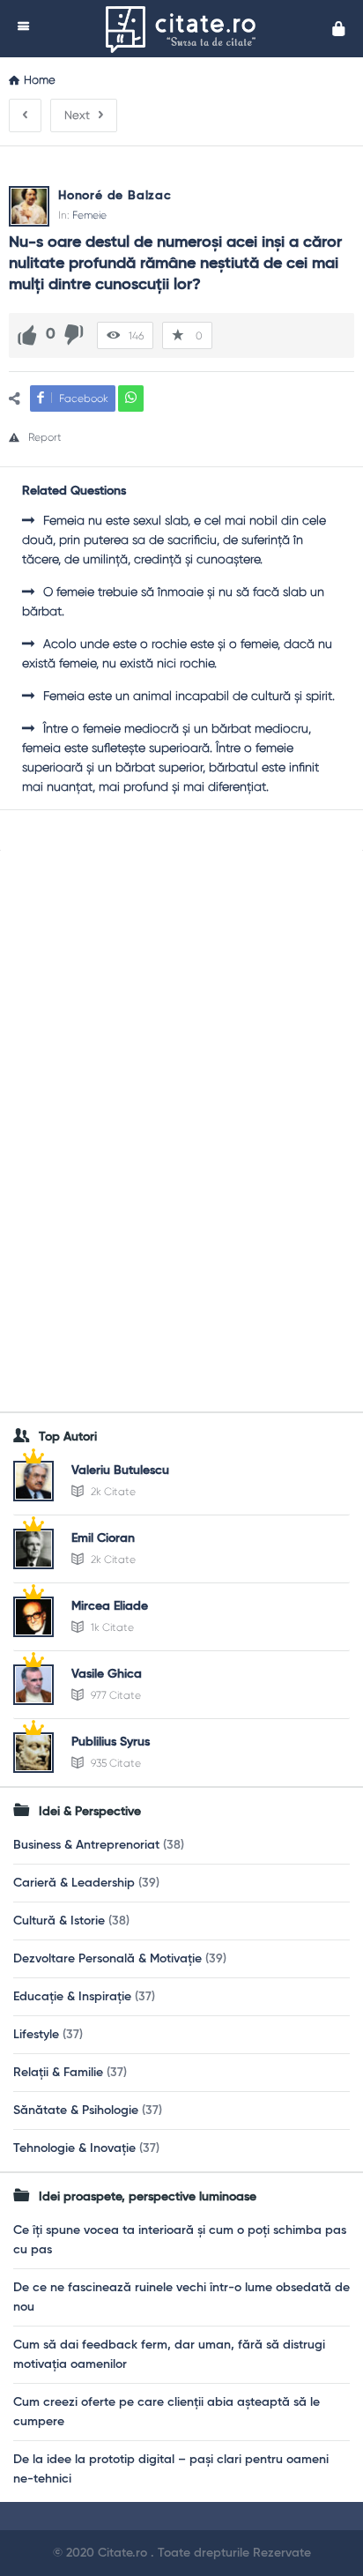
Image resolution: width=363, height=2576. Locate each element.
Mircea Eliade (110, 1606)
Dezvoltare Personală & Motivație (107, 1959)
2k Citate (112, 1492)
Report (45, 437)
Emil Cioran (103, 1538)
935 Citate (115, 1763)
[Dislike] (74, 335)
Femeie (89, 215)
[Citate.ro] (185, 29)
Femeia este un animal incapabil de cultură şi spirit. (189, 696)
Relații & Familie (58, 2073)
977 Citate (115, 1695)
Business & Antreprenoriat (86, 1845)
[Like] (27, 335)
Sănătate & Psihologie (76, 2111)
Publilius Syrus (111, 1742)
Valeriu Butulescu (120, 1470)
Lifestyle (36, 2035)
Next (77, 115)
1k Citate (111, 1627)
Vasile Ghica (107, 1674)
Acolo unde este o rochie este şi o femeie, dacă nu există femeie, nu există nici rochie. (177, 653)
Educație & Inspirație (72, 1997)
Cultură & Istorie (59, 1921)
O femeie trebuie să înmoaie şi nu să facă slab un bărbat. (173, 601)
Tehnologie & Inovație (74, 2148)
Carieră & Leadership (74, 1883)
